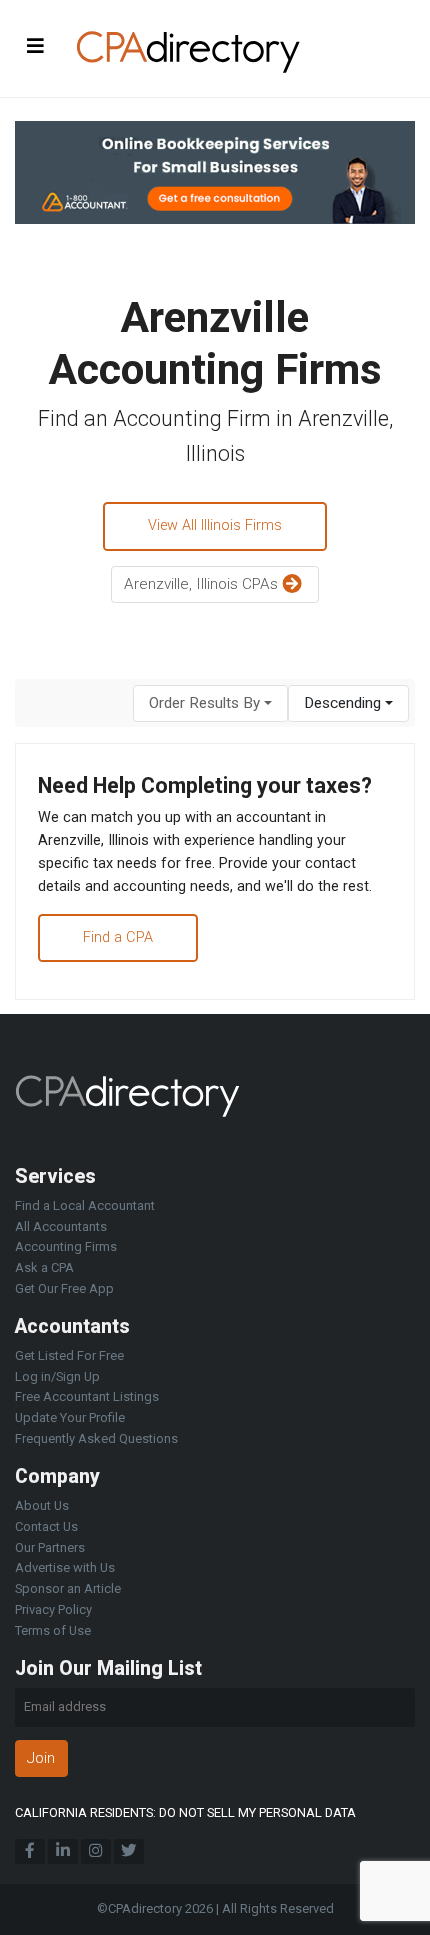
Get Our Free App (64, 1288)
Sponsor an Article (68, 1588)
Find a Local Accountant (85, 1205)
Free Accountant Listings (87, 1396)
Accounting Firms (66, 1246)
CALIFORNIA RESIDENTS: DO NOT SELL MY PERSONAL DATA (185, 1812)
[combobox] (210, 703)
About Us (42, 1505)
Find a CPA (118, 937)
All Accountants (61, 1226)
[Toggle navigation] (36, 45)
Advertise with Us (65, 1567)
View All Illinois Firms (215, 525)
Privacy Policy (53, 1609)
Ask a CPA (44, 1267)
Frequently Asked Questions (96, 1438)
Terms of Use (53, 1630)
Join (41, 1758)
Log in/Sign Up (57, 1376)
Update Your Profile (70, 1417)
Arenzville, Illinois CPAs (203, 584)
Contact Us (46, 1526)
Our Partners (50, 1547)
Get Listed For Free (69, 1355)
